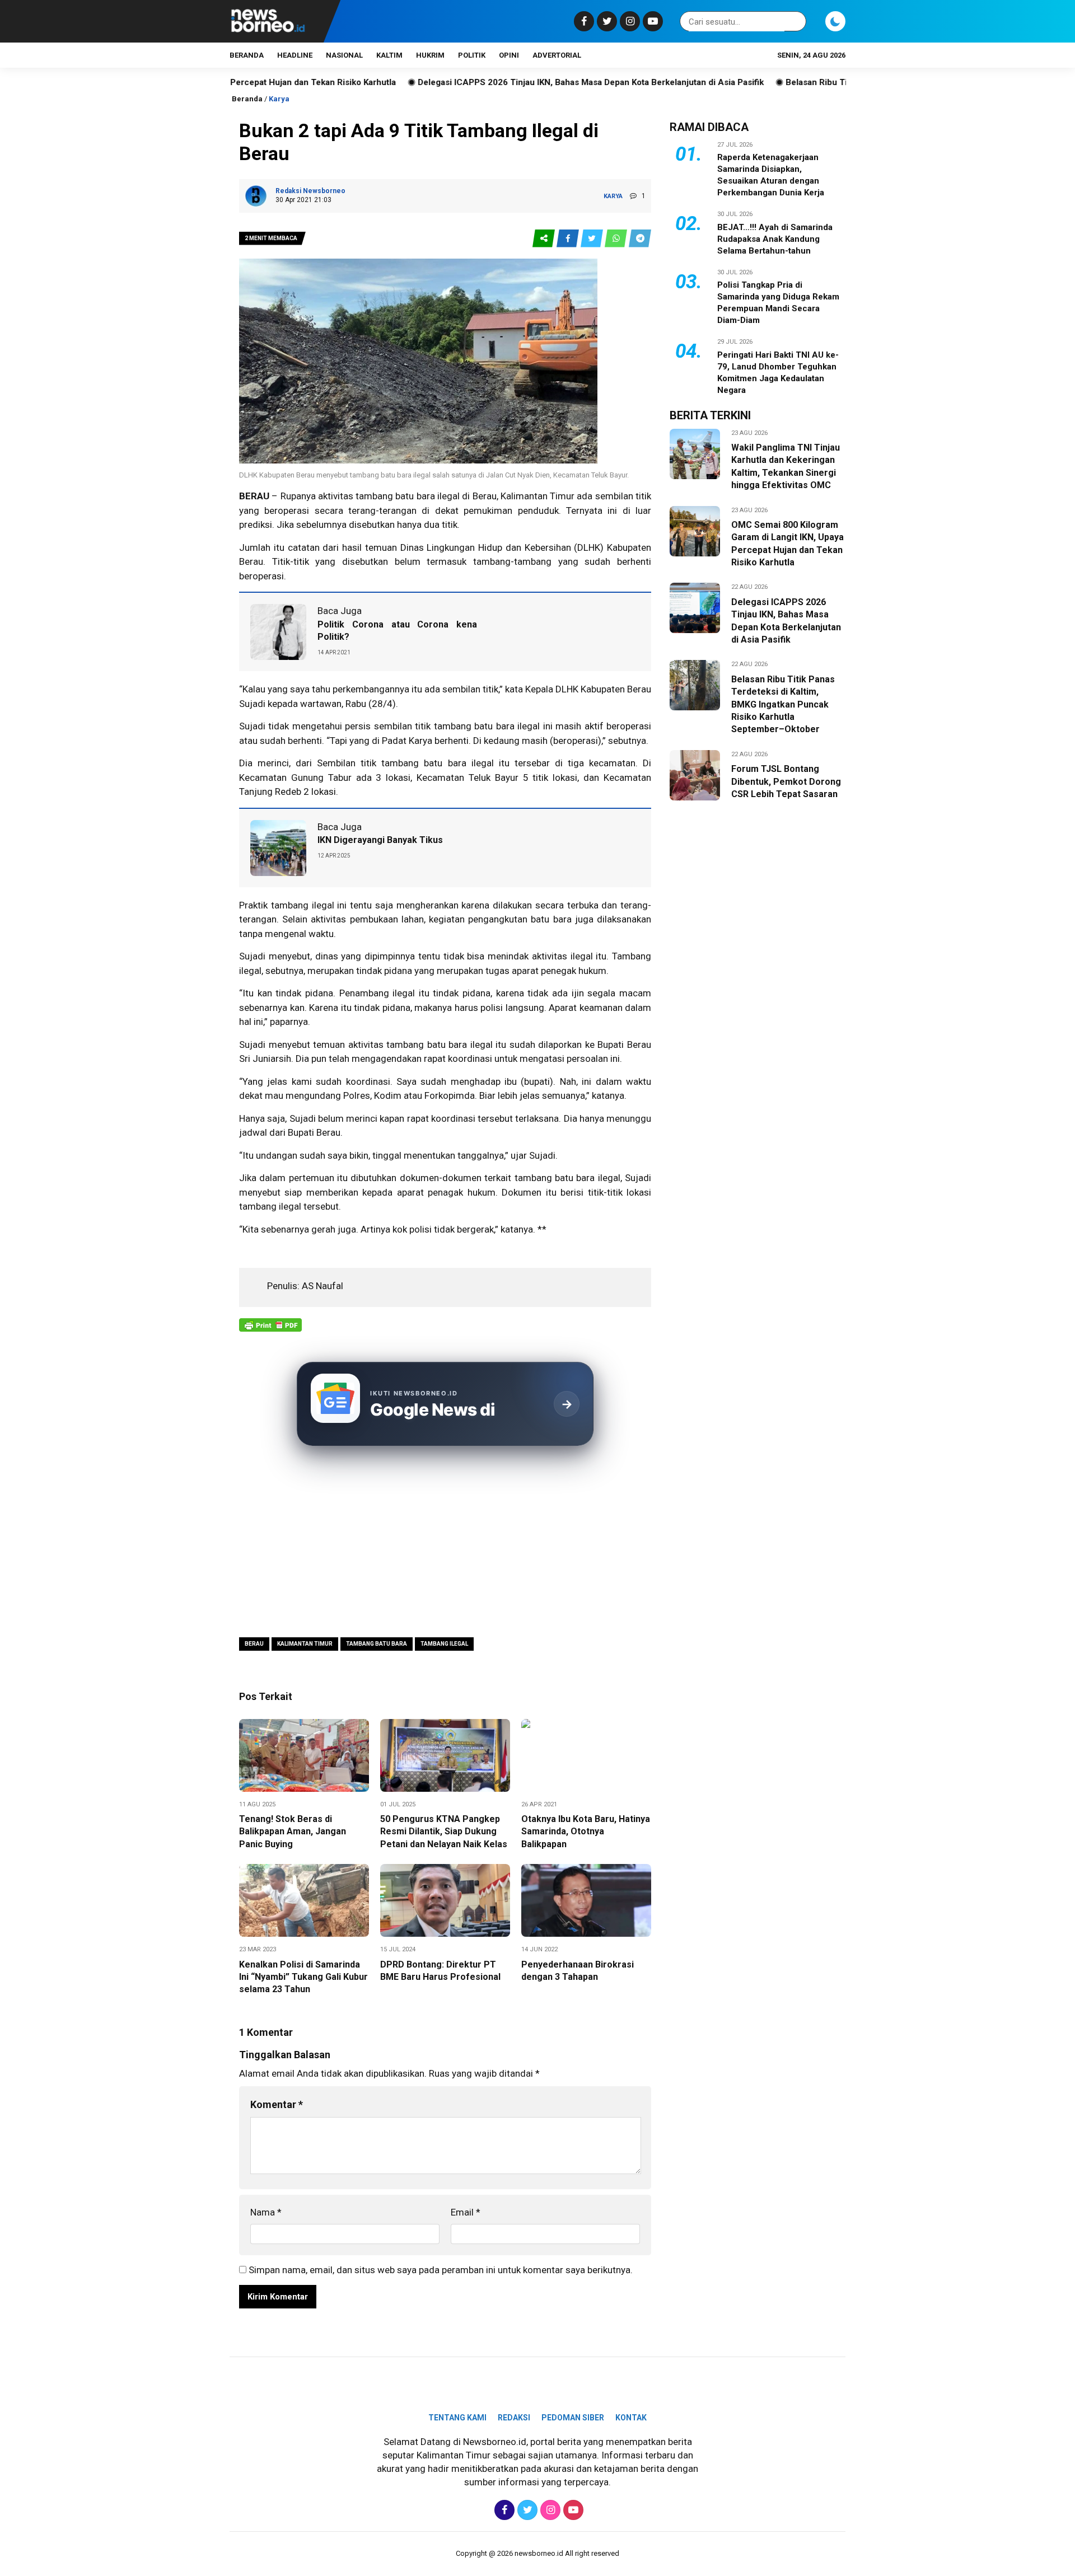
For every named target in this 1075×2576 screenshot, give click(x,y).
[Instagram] (628, 21)
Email (466, 2212)
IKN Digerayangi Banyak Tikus (380, 840)
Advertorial (557, 55)
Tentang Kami (457, 2418)
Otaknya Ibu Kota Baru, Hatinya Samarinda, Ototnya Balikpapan (586, 1832)
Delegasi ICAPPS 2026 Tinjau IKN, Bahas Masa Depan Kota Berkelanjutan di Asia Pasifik (497, 82)
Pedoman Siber (573, 2418)
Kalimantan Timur (305, 1644)
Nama (266, 2212)
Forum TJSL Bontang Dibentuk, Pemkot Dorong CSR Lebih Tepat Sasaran (786, 781)
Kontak (631, 2418)
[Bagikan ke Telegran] (640, 239)
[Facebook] (583, 21)
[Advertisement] (445, 1543)
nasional (344, 55)
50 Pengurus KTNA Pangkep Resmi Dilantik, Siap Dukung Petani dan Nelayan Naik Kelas (444, 1832)
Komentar (277, 2104)
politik (472, 55)
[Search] (796, 22)
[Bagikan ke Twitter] (593, 239)
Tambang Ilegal (444, 1644)
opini (509, 55)
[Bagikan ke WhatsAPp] (617, 239)
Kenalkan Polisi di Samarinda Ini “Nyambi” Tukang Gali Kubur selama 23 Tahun (303, 1977)
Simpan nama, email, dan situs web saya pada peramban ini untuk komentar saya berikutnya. (441, 2270)
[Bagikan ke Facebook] (569, 239)
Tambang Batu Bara (377, 1644)
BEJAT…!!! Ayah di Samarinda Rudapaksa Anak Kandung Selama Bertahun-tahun (775, 239)
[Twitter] (606, 21)
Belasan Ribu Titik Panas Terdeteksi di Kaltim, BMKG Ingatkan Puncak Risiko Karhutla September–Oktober (783, 704)
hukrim (430, 55)
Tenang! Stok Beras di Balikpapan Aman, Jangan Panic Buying (293, 1832)
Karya (279, 99)
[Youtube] (651, 21)
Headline (295, 55)
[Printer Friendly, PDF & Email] (270, 1331)
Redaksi (514, 2418)
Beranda (247, 55)
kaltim (389, 55)
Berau (254, 1644)
